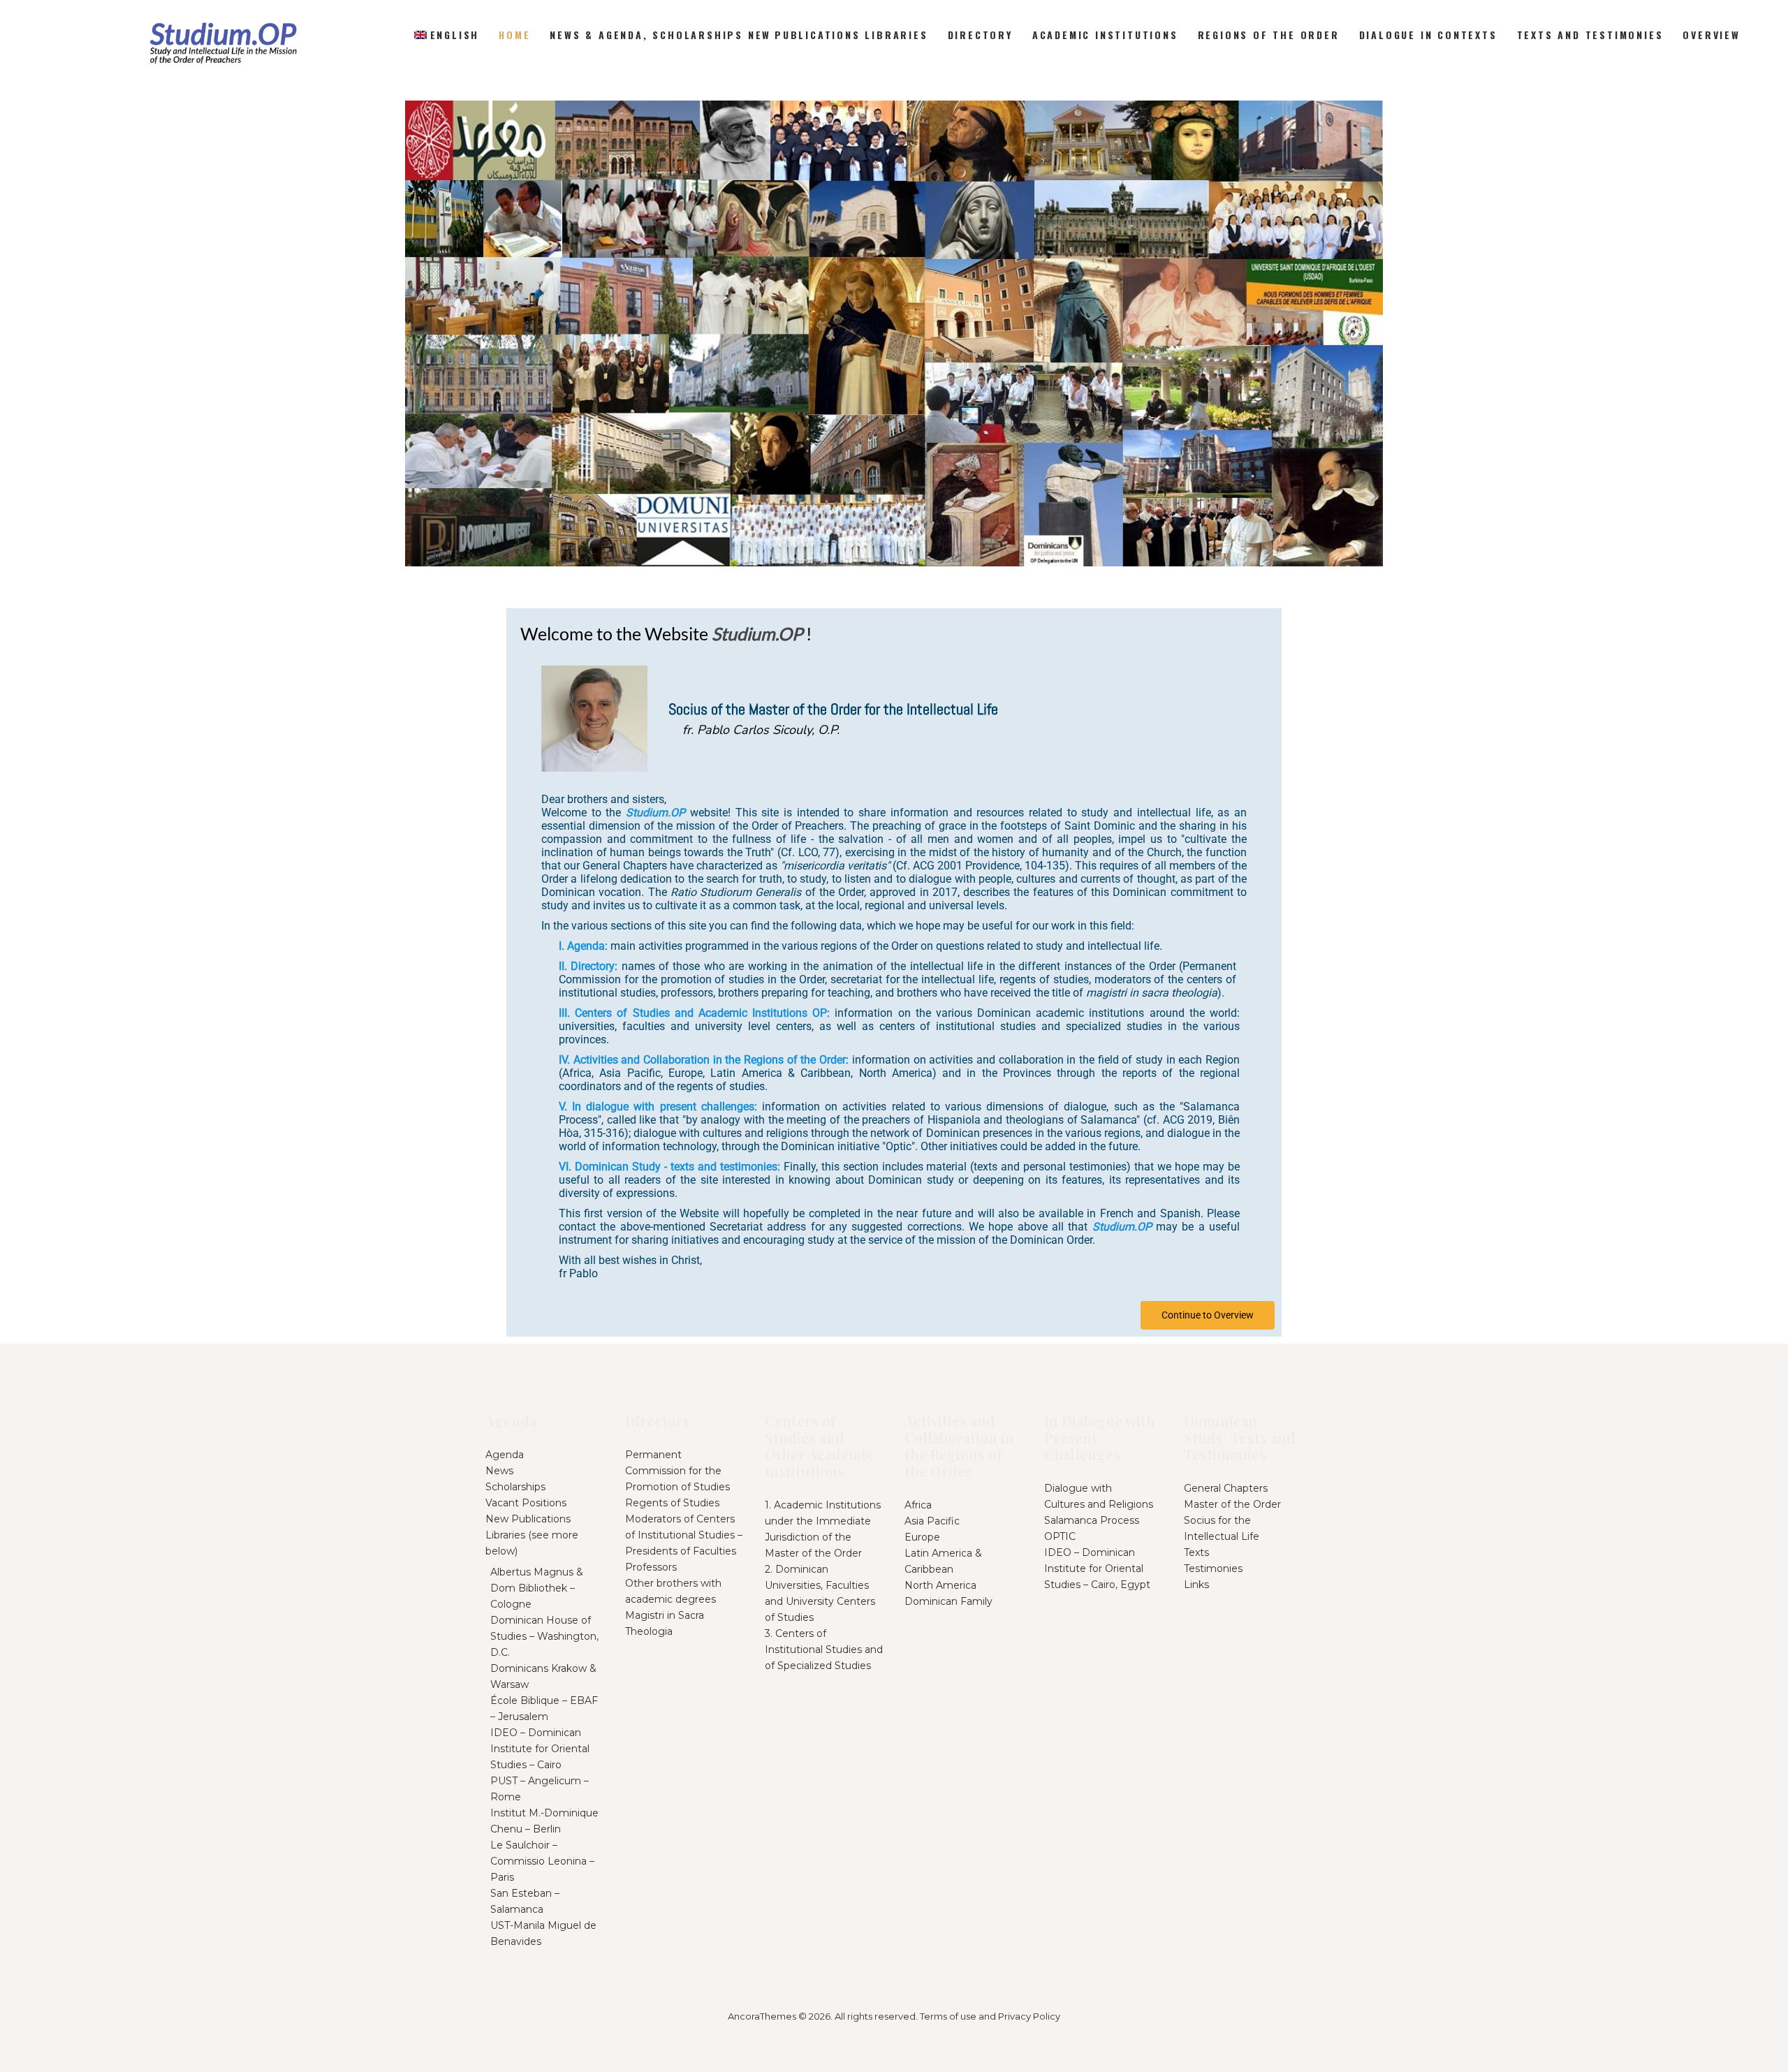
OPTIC (1060, 1536)
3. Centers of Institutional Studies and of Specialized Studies (824, 1649)
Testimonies (1213, 1568)
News (499, 1471)
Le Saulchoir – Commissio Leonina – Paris (542, 1861)
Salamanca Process (1092, 1520)
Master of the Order (1232, 1504)
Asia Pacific (932, 1521)
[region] (894, 333)
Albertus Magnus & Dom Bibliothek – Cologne (537, 1588)
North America (940, 1585)
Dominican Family (948, 1601)
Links (1196, 1585)
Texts (1196, 1552)
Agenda (505, 1455)
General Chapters (1226, 1488)
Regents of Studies (672, 1503)
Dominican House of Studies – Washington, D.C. (544, 1636)
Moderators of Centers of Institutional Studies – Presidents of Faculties (684, 1535)
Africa (918, 1505)
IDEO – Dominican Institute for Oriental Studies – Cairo (540, 1749)
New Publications (528, 1519)
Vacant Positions (526, 1503)
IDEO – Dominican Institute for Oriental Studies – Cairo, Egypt (1097, 1568)
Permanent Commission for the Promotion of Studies (677, 1471)
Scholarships (515, 1487)
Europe (922, 1537)
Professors (651, 1567)
